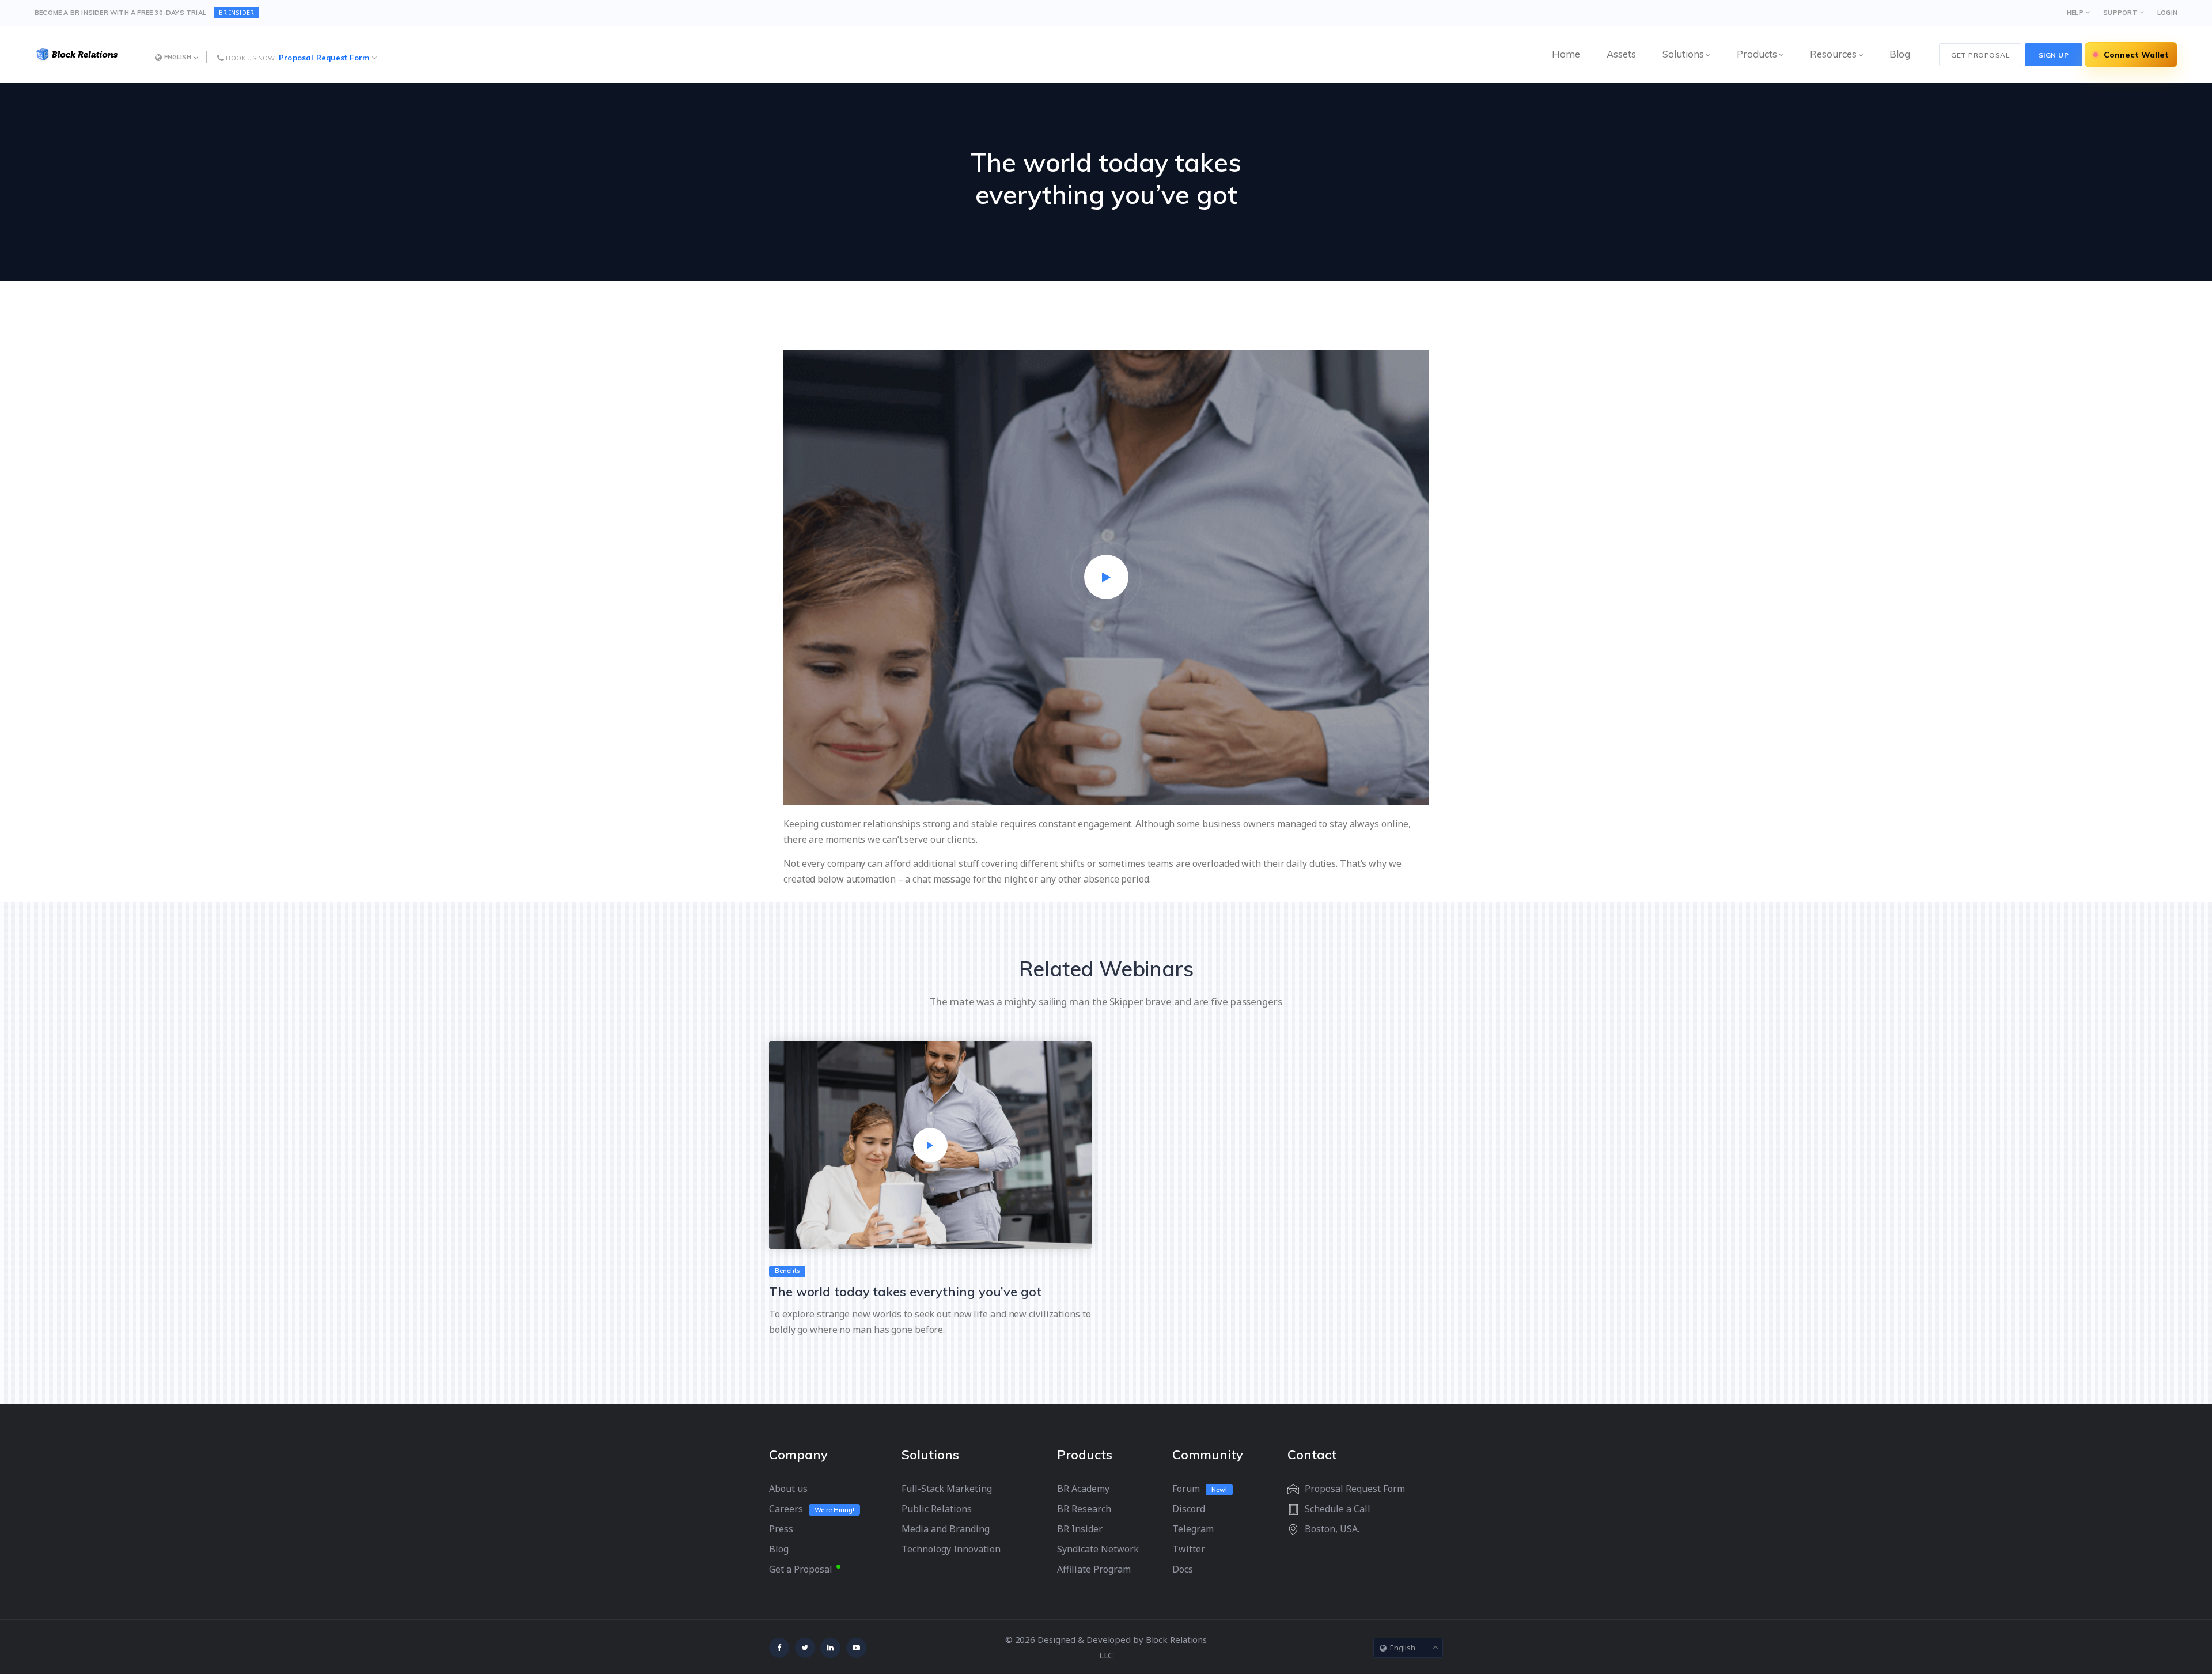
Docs (1183, 1569)
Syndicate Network (1098, 1549)
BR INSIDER (236, 12)
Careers (786, 1509)
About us (788, 1489)
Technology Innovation (951, 1549)
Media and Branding (946, 1529)
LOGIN (2167, 13)
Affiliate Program (1094, 1569)
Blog (779, 1549)
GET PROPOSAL (1980, 55)
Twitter (1189, 1549)
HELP (2075, 13)
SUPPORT (2120, 13)
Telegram (1193, 1529)
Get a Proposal (801, 1569)
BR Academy (1083, 1489)
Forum (1186, 1489)
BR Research (1084, 1509)
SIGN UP (2054, 55)
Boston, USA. (1332, 1529)
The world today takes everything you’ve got (905, 1292)
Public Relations (937, 1509)
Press (781, 1529)
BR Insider (1080, 1529)
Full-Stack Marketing (947, 1489)
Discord (1189, 1509)
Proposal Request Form (324, 58)
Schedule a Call (1338, 1509)
